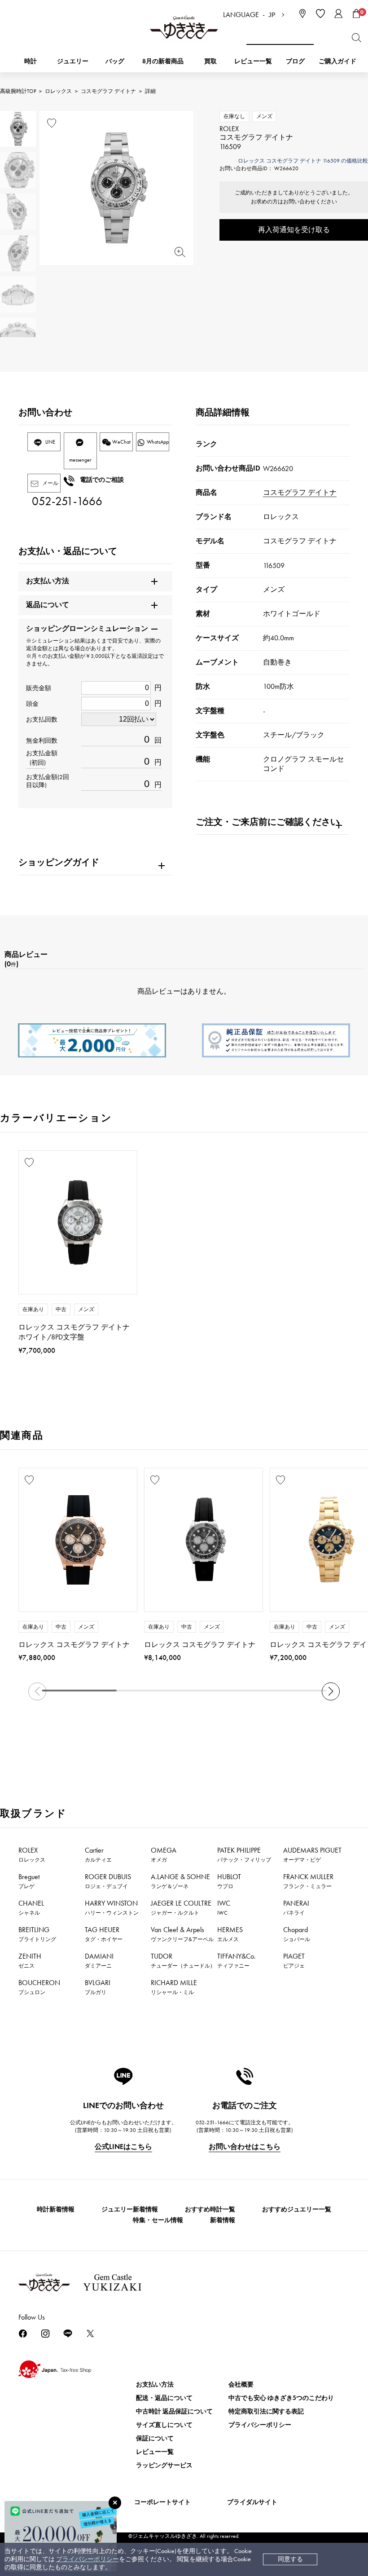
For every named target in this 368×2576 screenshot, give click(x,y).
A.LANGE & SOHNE (180, 1881)
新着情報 (223, 2220)
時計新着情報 (56, 2209)
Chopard (297, 1934)
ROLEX (32, 1854)
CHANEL (31, 1907)
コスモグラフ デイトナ (108, 91)
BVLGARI (98, 1987)
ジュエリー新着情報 (130, 2209)
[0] (356, 13)
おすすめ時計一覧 (210, 2209)
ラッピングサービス (164, 2465)
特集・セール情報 (158, 2220)
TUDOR (183, 1960)
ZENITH (30, 1960)
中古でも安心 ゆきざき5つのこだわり (281, 2398)
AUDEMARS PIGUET (312, 1854)
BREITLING (37, 1934)
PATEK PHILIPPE (244, 1854)
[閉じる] (115, 2503)
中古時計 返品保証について (174, 2411)
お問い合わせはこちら (245, 2147)
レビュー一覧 (155, 2452)
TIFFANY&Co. (237, 1960)
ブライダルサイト (252, 2502)
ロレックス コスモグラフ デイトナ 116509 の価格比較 (303, 161)
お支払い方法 (155, 2384)
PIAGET (294, 1960)
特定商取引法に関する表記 (266, 2411)
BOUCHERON (39, 1987)
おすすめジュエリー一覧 (297, 2209)
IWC (224, 1907)
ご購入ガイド (337, 61)
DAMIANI (99, 1960)
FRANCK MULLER (308, 1881)
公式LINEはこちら (123, 2147)
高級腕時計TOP (18, 91)
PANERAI (296, 1907)
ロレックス (58, 91)
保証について (155, 2438)
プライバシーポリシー (88, 2559)
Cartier (98, 1854)
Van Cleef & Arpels (182, 1934)
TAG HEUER (104, 1934)
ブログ (295, 61)
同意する (290, 2559)
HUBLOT (229, 1881)
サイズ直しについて (164, 2425)
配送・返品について (164, 2398)
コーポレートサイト (162, 2502)
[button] (331, 1691)
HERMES (230, 1934)
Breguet (29, 1881)
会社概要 (241, 2384)
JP (272, 15)
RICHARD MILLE (174, 1987)
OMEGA (164, 1854)
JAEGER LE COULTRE (181, 1907)
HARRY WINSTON (112, 1907)
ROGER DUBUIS (108, 1881)
